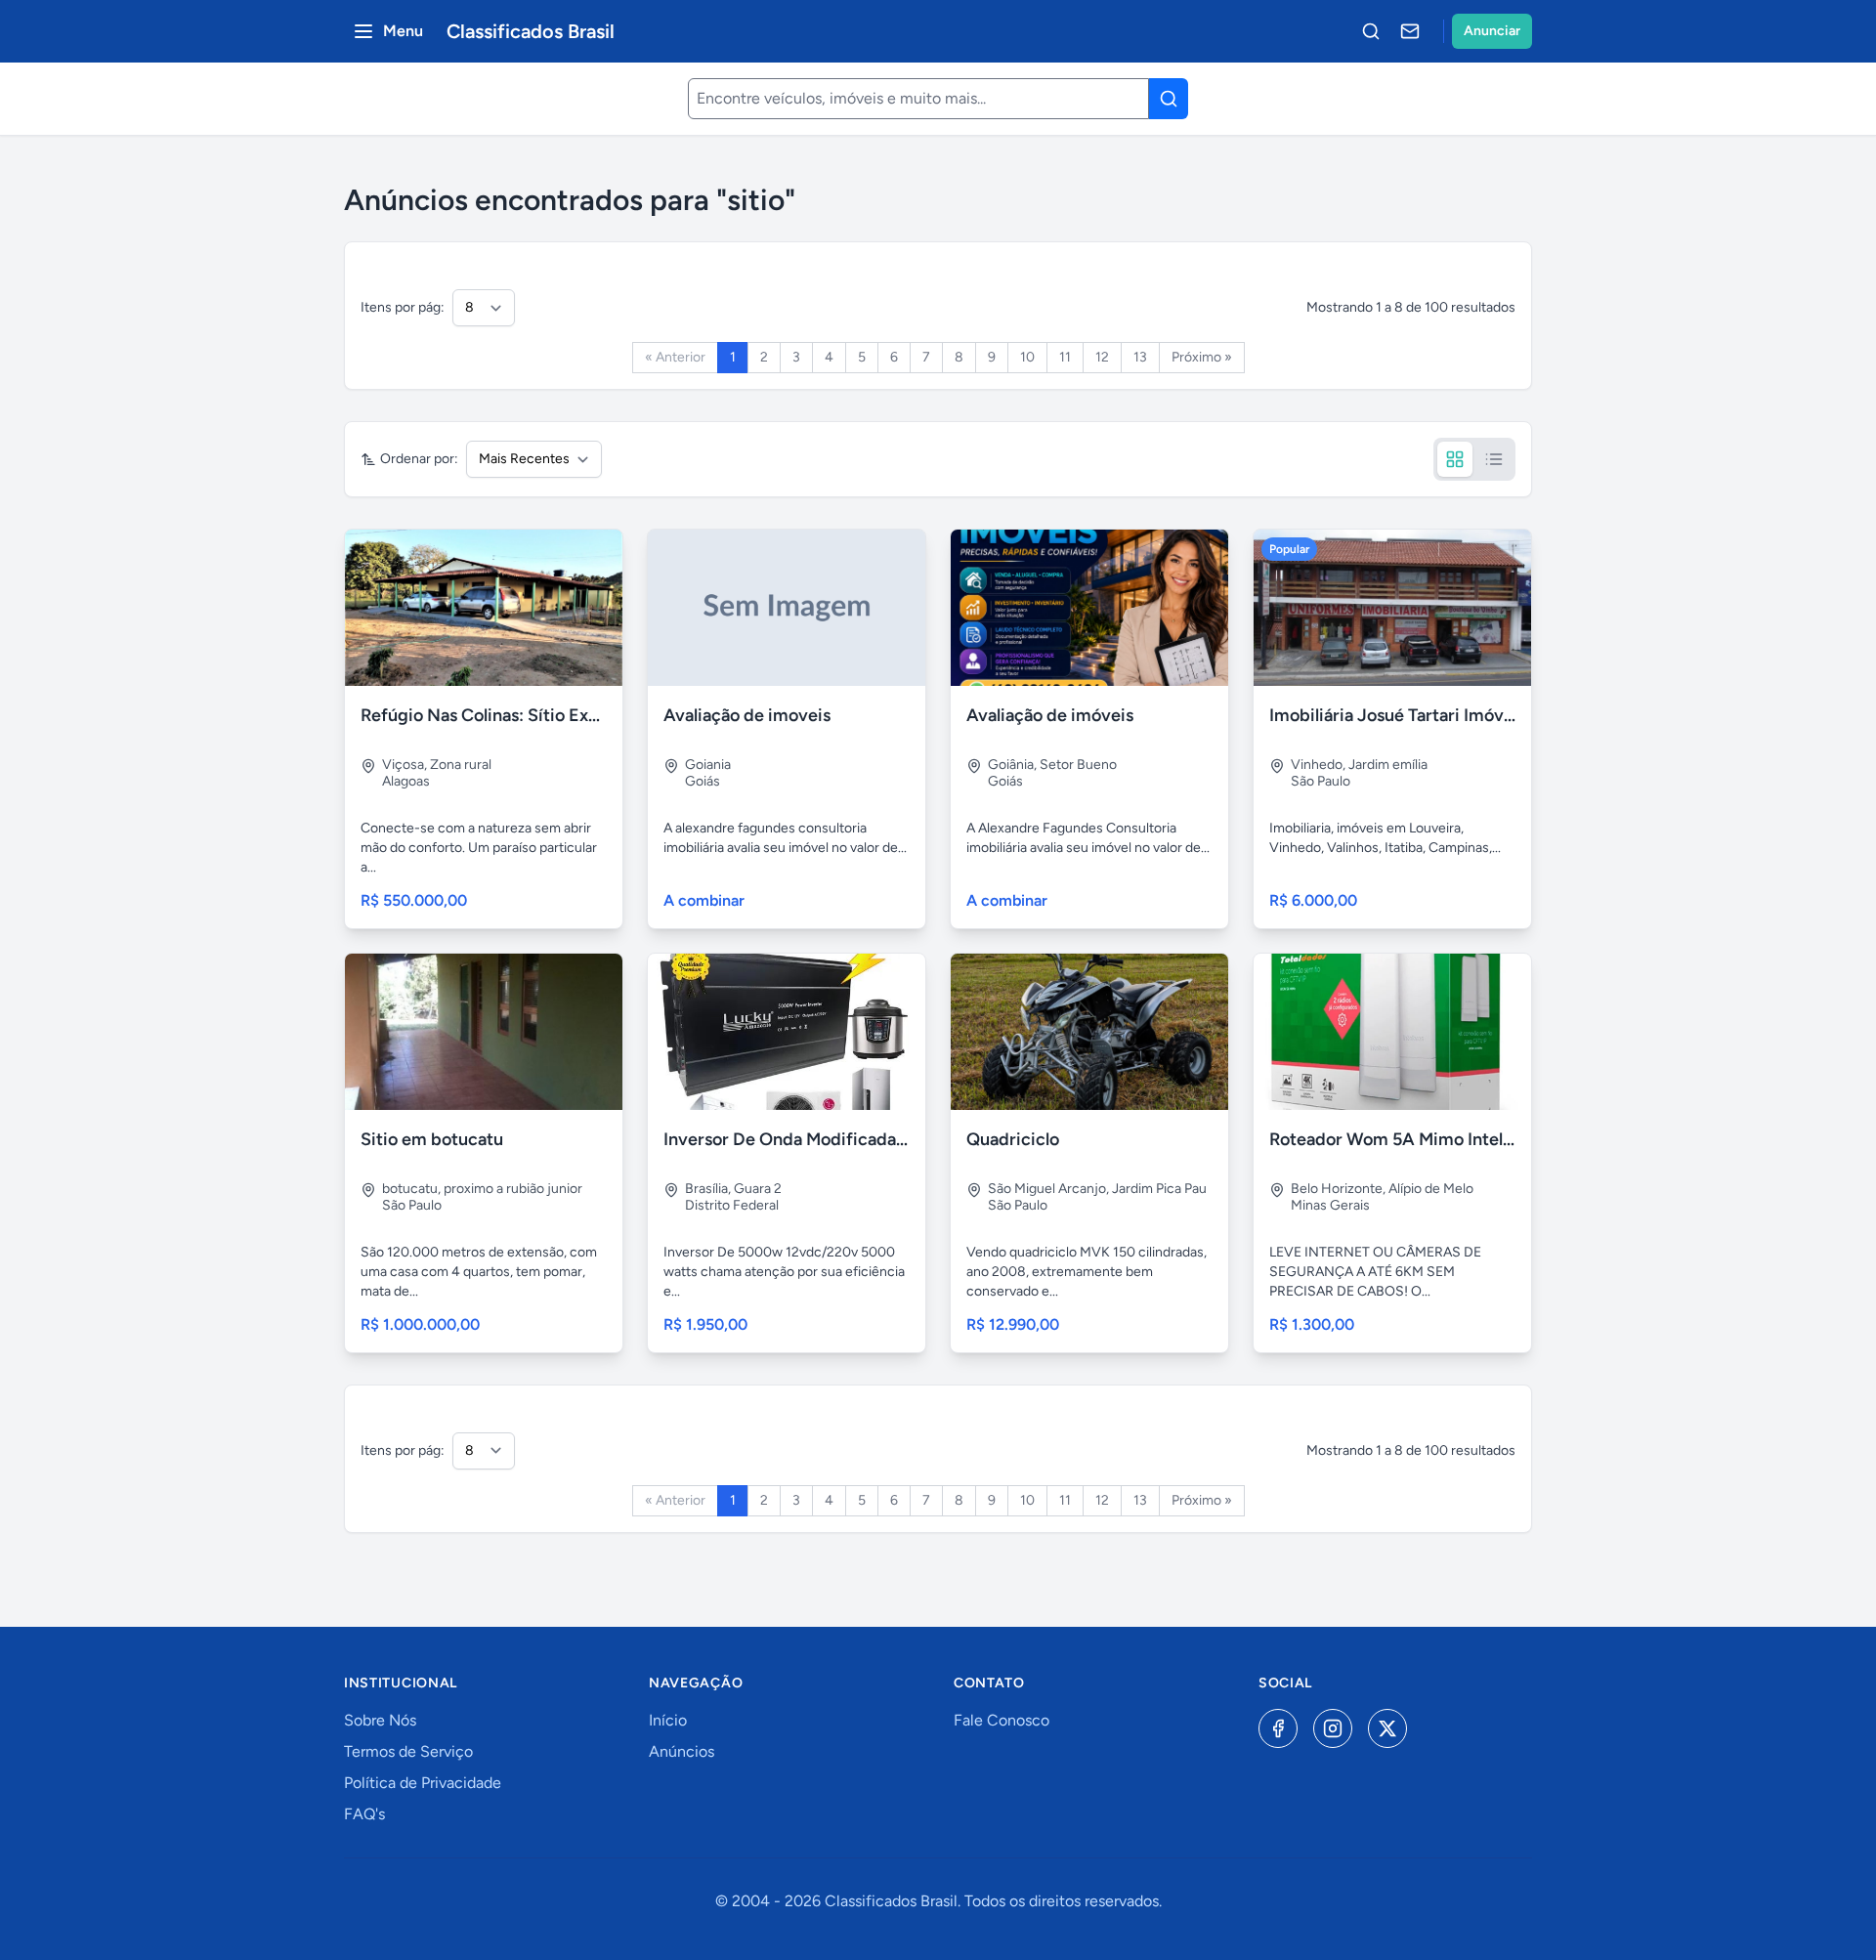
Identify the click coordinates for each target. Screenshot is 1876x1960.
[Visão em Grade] (1455, 459)
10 (1027, 357)
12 (1102, 357)
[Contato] (1410, 31)
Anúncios (682, 1751)
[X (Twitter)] (1387, 1728)
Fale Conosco (1002, 1720)
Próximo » (1202, 357)
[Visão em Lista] (1494, 459)
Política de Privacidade (423, 1783)
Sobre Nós (380, 1720)
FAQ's (364, 1814)
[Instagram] (1333, 1728)
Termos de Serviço (408, 1751)
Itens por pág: (403, 307)
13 (1140, 357)
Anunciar (1492, 31)
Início (668, 1720)
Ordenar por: (419, 459)
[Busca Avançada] (1371, 31)
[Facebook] (1278, 1728)
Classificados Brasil (531, 31)
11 (1065, 357)
